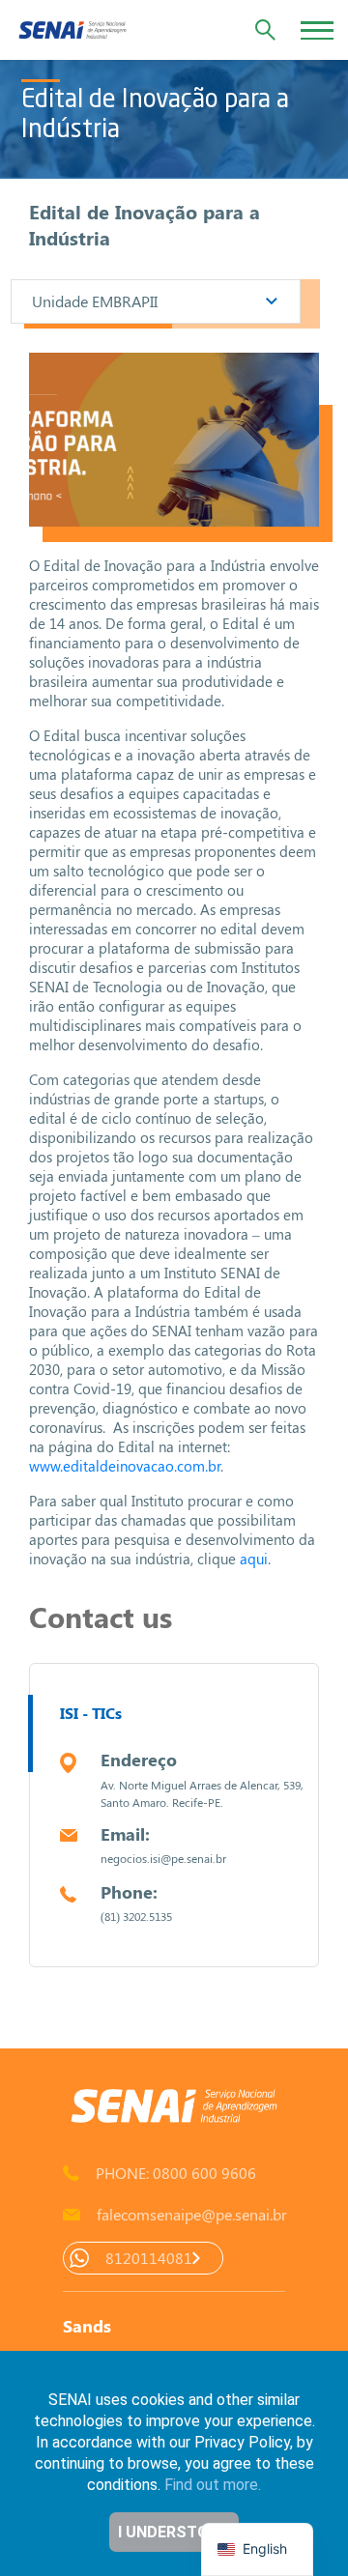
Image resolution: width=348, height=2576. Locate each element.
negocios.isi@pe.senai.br (163, 1858)
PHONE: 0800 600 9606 (176, 2173)
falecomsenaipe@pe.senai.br (191, 2214)
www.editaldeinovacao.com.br (125, 1466)
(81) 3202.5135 (136, 1916)
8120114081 (149, 2258)
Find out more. (213, 2485)
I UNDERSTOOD (174, 2532)
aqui (254, 1559)
